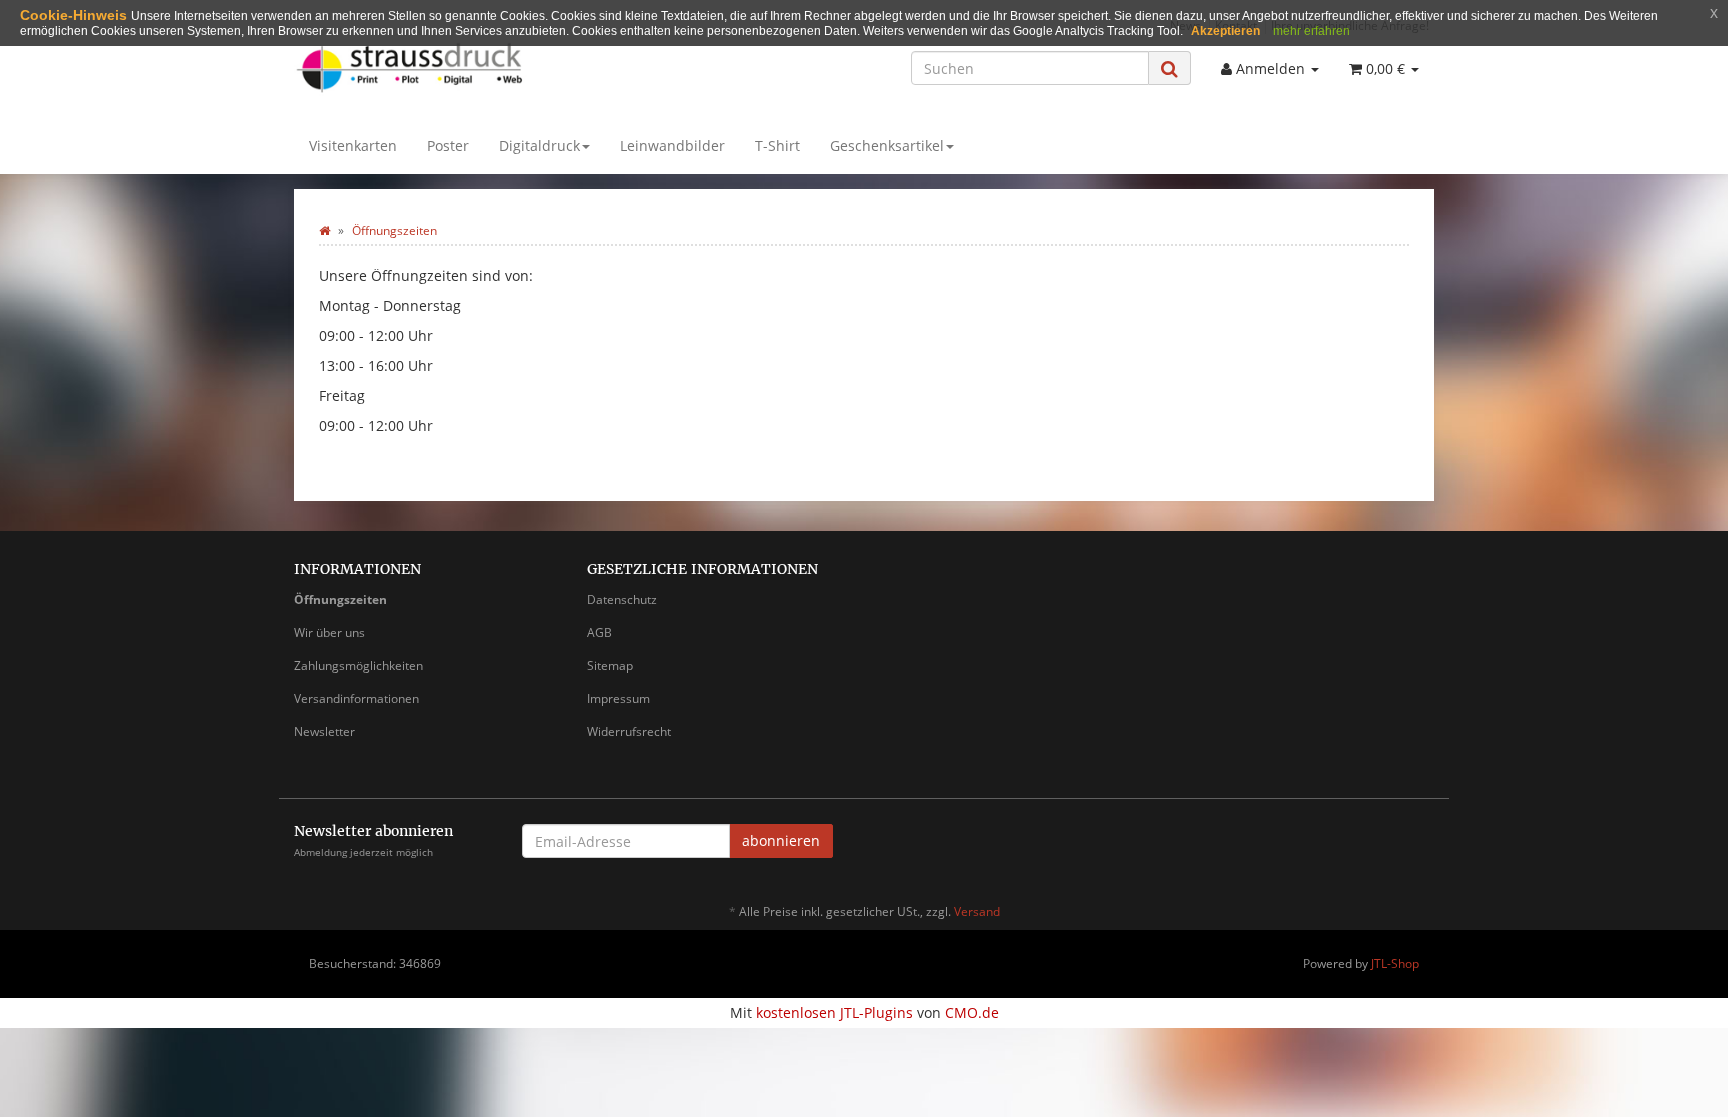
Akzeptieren (1225, 31)
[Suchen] (1169, 68)
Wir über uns (329, 632)
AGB (599, 632)
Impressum (618, 698)
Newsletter (324, 731)
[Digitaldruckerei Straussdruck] (474, 66)
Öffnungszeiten (340, 599)
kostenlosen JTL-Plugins (834, 1012)
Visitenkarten (353, 145)
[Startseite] (324, 230)
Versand (977, 911)
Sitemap (610, 665)
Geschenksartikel (887, 145)
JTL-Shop (1395, 963)
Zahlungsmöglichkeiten (358, 665)
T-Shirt (777, 145)
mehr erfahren (1311, 31)
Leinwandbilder (672, 145)
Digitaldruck (539, 145)
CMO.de (972, 1012)
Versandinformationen (356, 698)
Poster (448, 145)
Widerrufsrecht (629, 731)
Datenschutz (622, 599)
